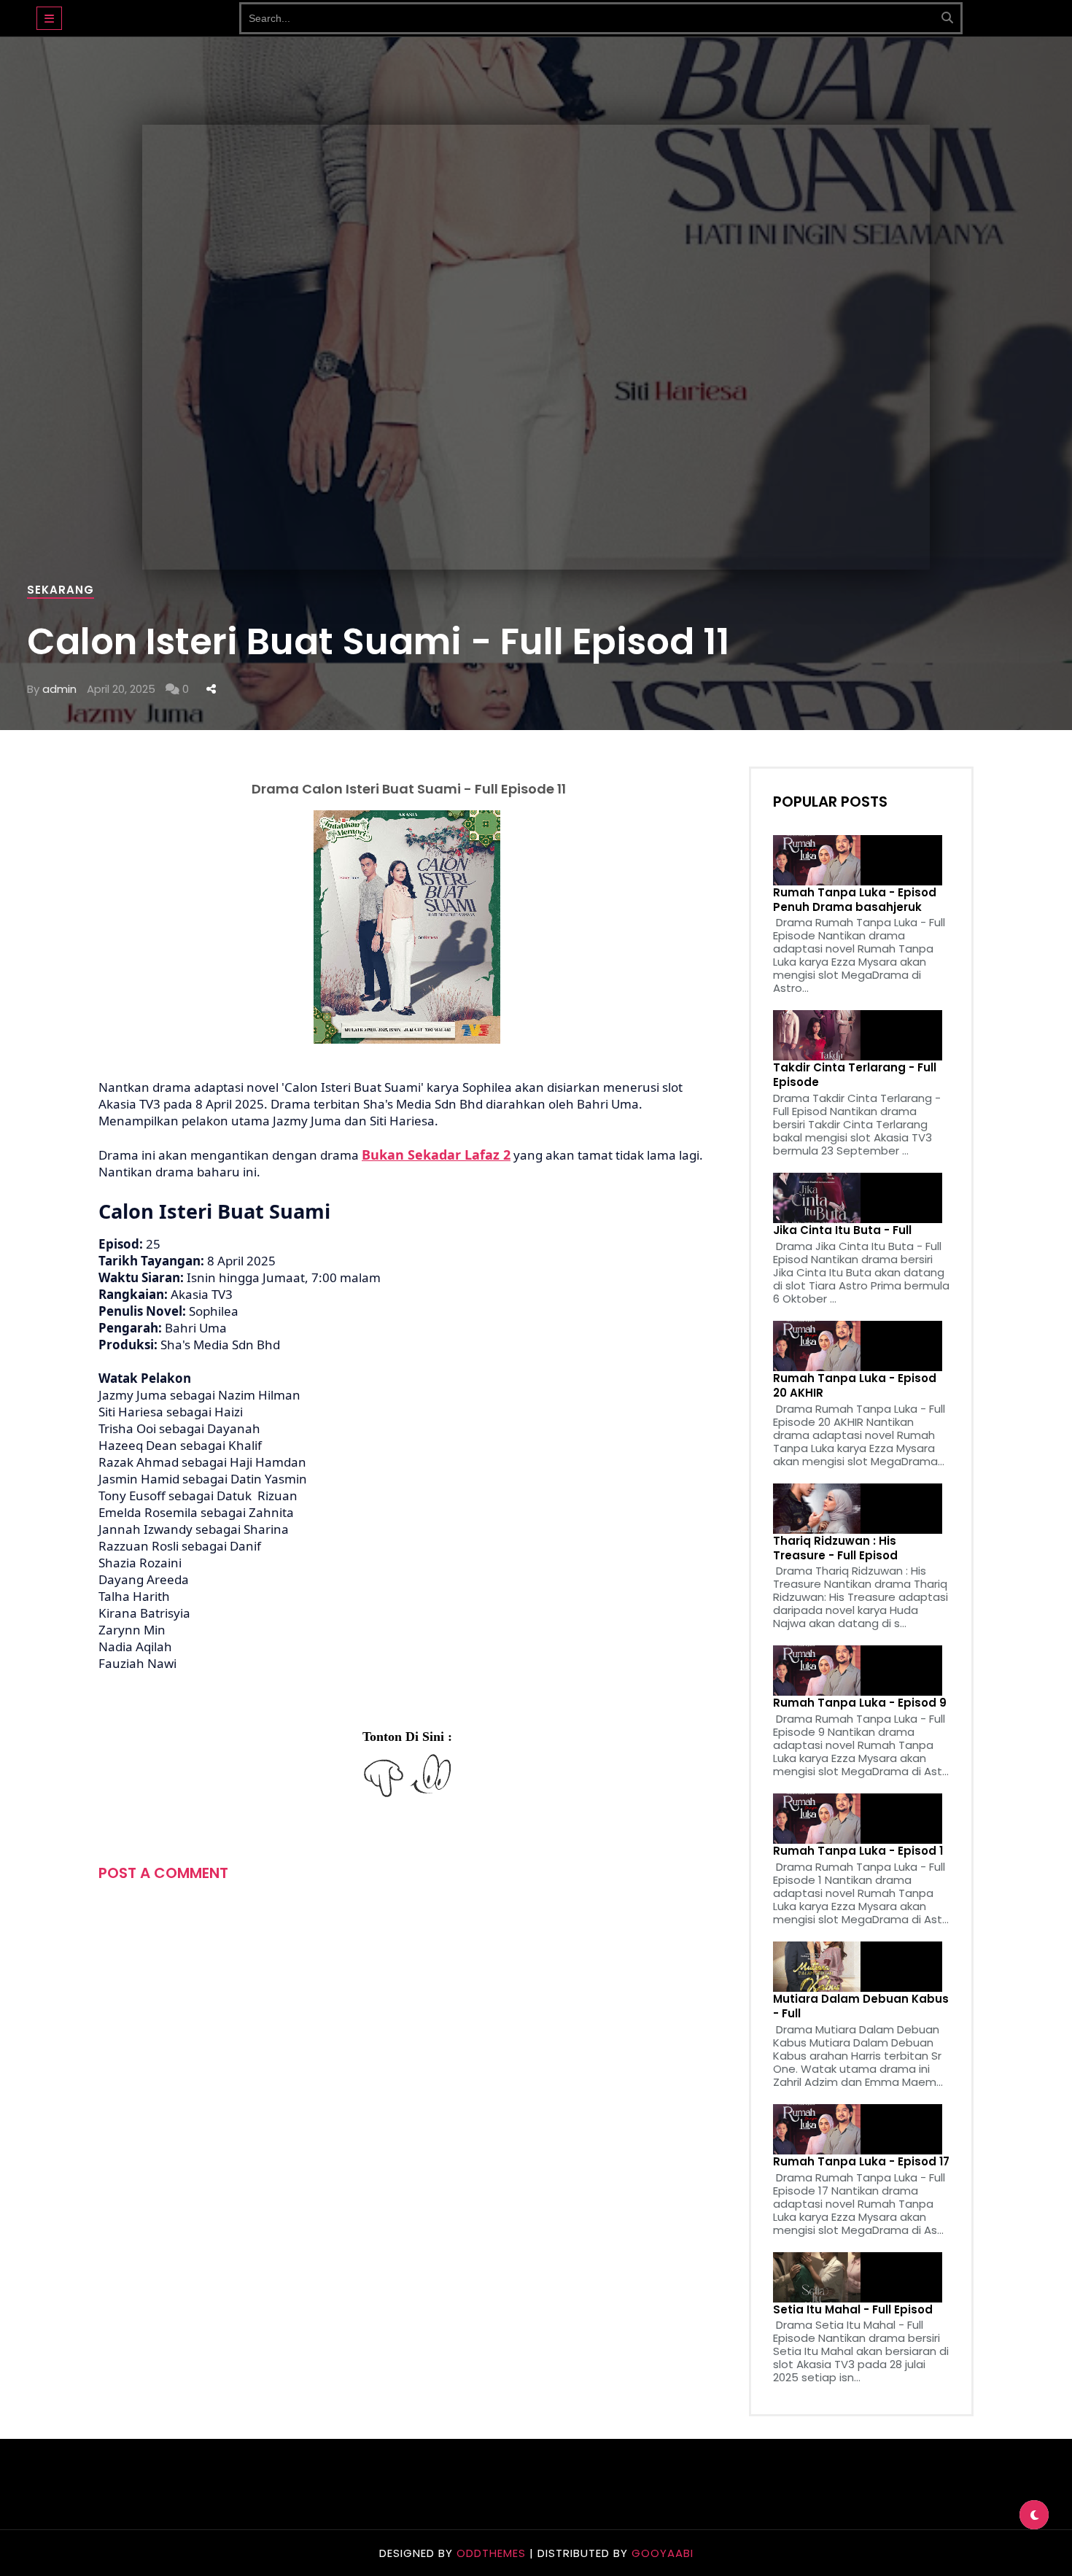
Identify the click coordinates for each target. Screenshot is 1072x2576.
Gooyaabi (663, 2553)
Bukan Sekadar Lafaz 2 (436, 1155)
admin (59, 689)
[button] (49, 18)
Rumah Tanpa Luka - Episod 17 (861, 2162)
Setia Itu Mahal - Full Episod (853, 2310)
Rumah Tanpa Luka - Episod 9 (860, 1703)
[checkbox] (1034, 2515)
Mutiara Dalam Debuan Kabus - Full (861, 2006)
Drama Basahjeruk (151, 11)
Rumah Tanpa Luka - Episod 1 (858, 1851)
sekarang (61, 590)
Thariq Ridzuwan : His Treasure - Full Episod (835, 1548)
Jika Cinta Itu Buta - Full (842, 1230)
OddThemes (491, 2553)
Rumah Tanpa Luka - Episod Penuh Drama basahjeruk (855, 900)
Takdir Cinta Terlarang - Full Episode (855, 1075)
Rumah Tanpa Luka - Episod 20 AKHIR (855, 1386)
